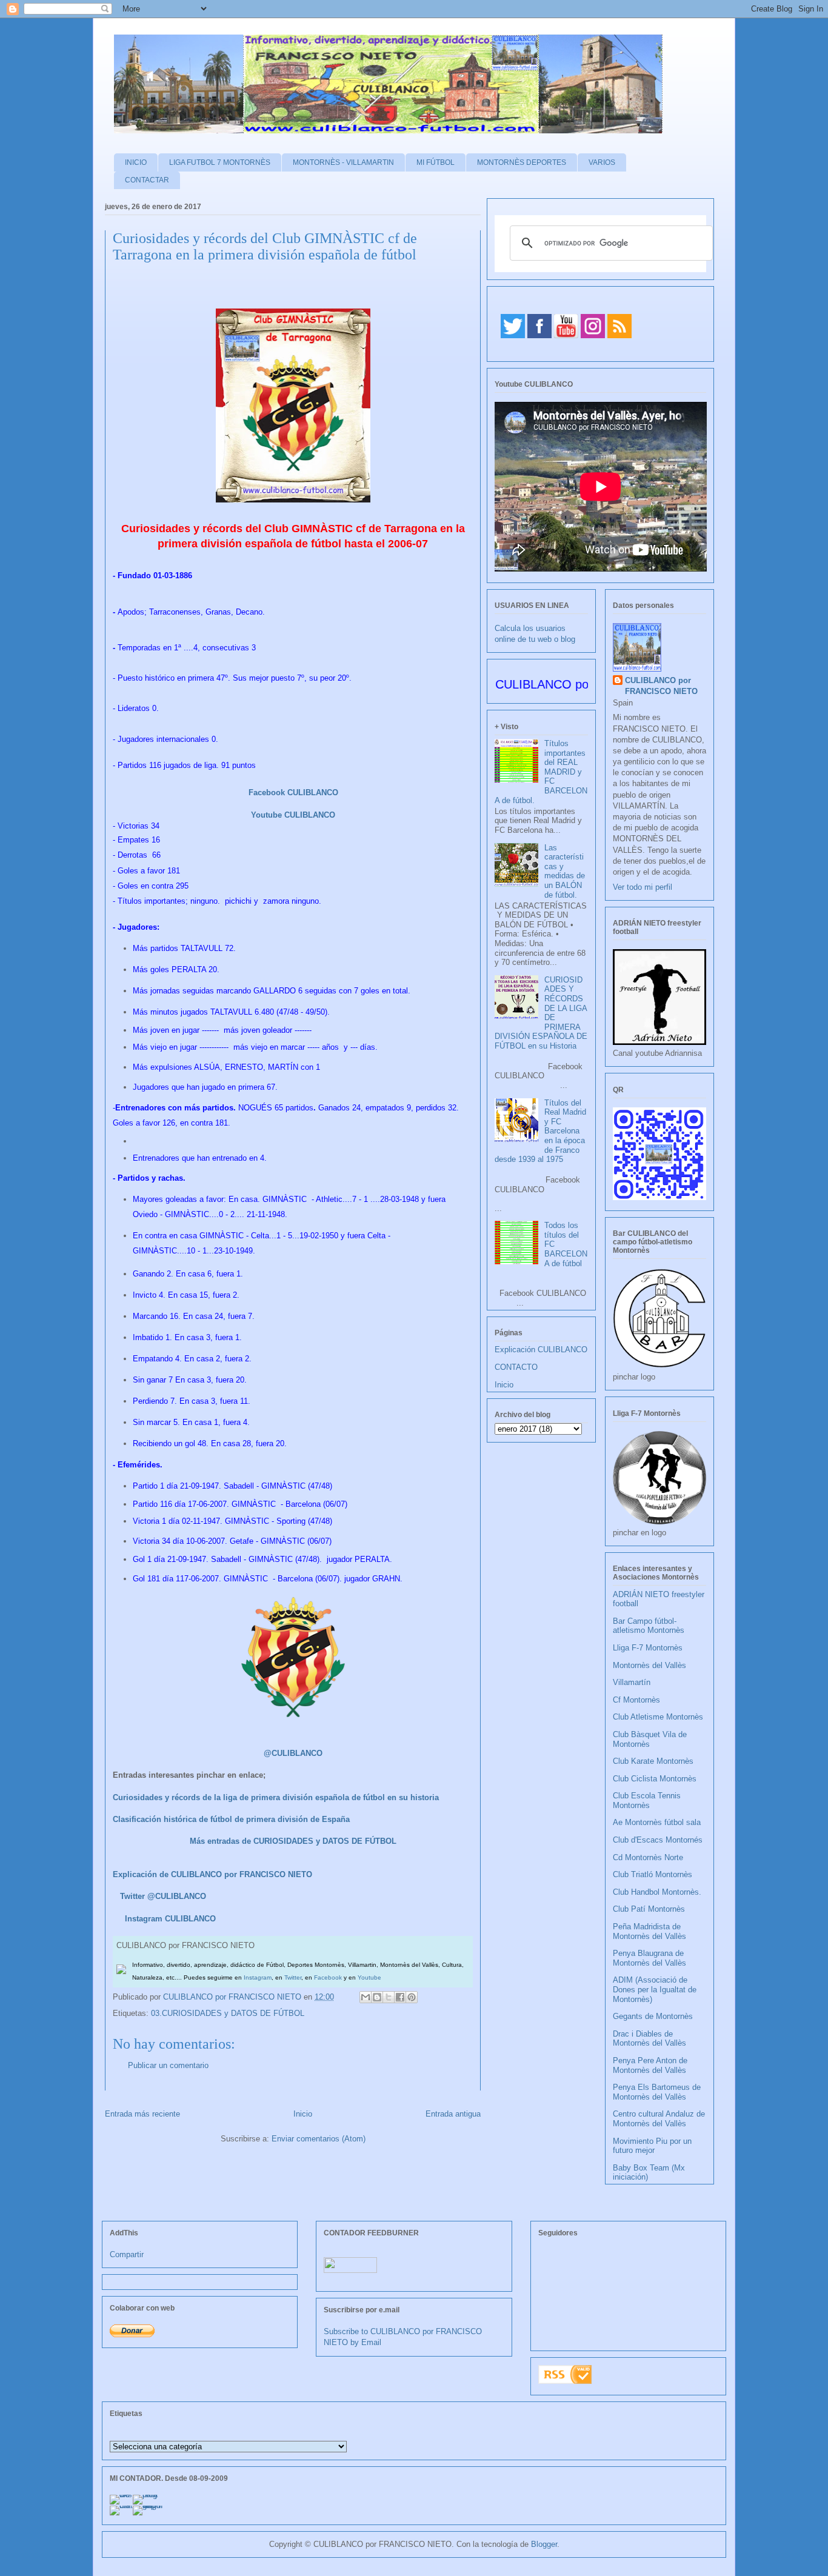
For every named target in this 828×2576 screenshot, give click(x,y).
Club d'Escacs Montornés (658, 1840)
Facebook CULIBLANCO (293, 792)
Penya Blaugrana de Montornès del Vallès (649, 1958)
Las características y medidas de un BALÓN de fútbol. (565, 871)
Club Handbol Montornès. (657, 1892)
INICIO (136, 162)
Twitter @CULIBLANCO (163, 1896)
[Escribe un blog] (377, 1997)
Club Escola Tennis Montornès (647, 1800)
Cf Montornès (636, 1700)
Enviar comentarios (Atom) (319, 2139)
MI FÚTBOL (436, 162)
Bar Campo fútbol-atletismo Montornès (649, 1626)
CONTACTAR (147, 180)
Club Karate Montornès (653, 1761)
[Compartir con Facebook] (400, 1997)
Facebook (328, 1977)
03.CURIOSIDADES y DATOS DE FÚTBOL (228, 2013)
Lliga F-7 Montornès (648, 1648)
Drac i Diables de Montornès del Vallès (649, 2039)
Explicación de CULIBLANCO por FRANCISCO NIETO (212, 1874)
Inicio (303, 2114)
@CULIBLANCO (293, 1753)
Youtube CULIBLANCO (293, 815)
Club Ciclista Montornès (655, 1779)
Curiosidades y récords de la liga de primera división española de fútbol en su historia (276, 1797)
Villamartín (632, 1682)
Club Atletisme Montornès (658, 1717)
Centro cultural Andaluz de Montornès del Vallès (659, 2119)
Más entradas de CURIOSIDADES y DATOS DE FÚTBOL (293, 1841)
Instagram (258, 1977)
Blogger (544, 2544)
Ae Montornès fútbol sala (657, 1822)
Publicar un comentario (168, 2065)
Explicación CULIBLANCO (541, 1350)
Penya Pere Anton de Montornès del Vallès (650, 2065)
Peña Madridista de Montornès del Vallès (649, 1931)
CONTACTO (516, 1367)
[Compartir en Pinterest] (412, 1997)
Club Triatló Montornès (653, 1874)
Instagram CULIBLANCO (170, 1919)
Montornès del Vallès (649, 1665)
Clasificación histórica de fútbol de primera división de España (231, 1819)
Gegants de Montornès (653, 2016)
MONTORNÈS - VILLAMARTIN (343, 162)
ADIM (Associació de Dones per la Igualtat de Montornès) (655, 1989)
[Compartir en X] (389, 1997)
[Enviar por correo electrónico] (366, 1997)
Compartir (127, 2254)
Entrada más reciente (142, 2114)
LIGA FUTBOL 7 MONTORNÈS (220, 162)
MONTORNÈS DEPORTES (522, 162)
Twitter (293, 1977)
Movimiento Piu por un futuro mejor (652, 2146)
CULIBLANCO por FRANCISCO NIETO (233, 1997)
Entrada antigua (453, 2114)
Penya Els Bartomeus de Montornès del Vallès (657, 2092)
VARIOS (602, 162)
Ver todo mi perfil (643, 887)
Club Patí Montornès (649, 1909)
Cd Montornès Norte (648, 1857)
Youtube (369, 1977)
